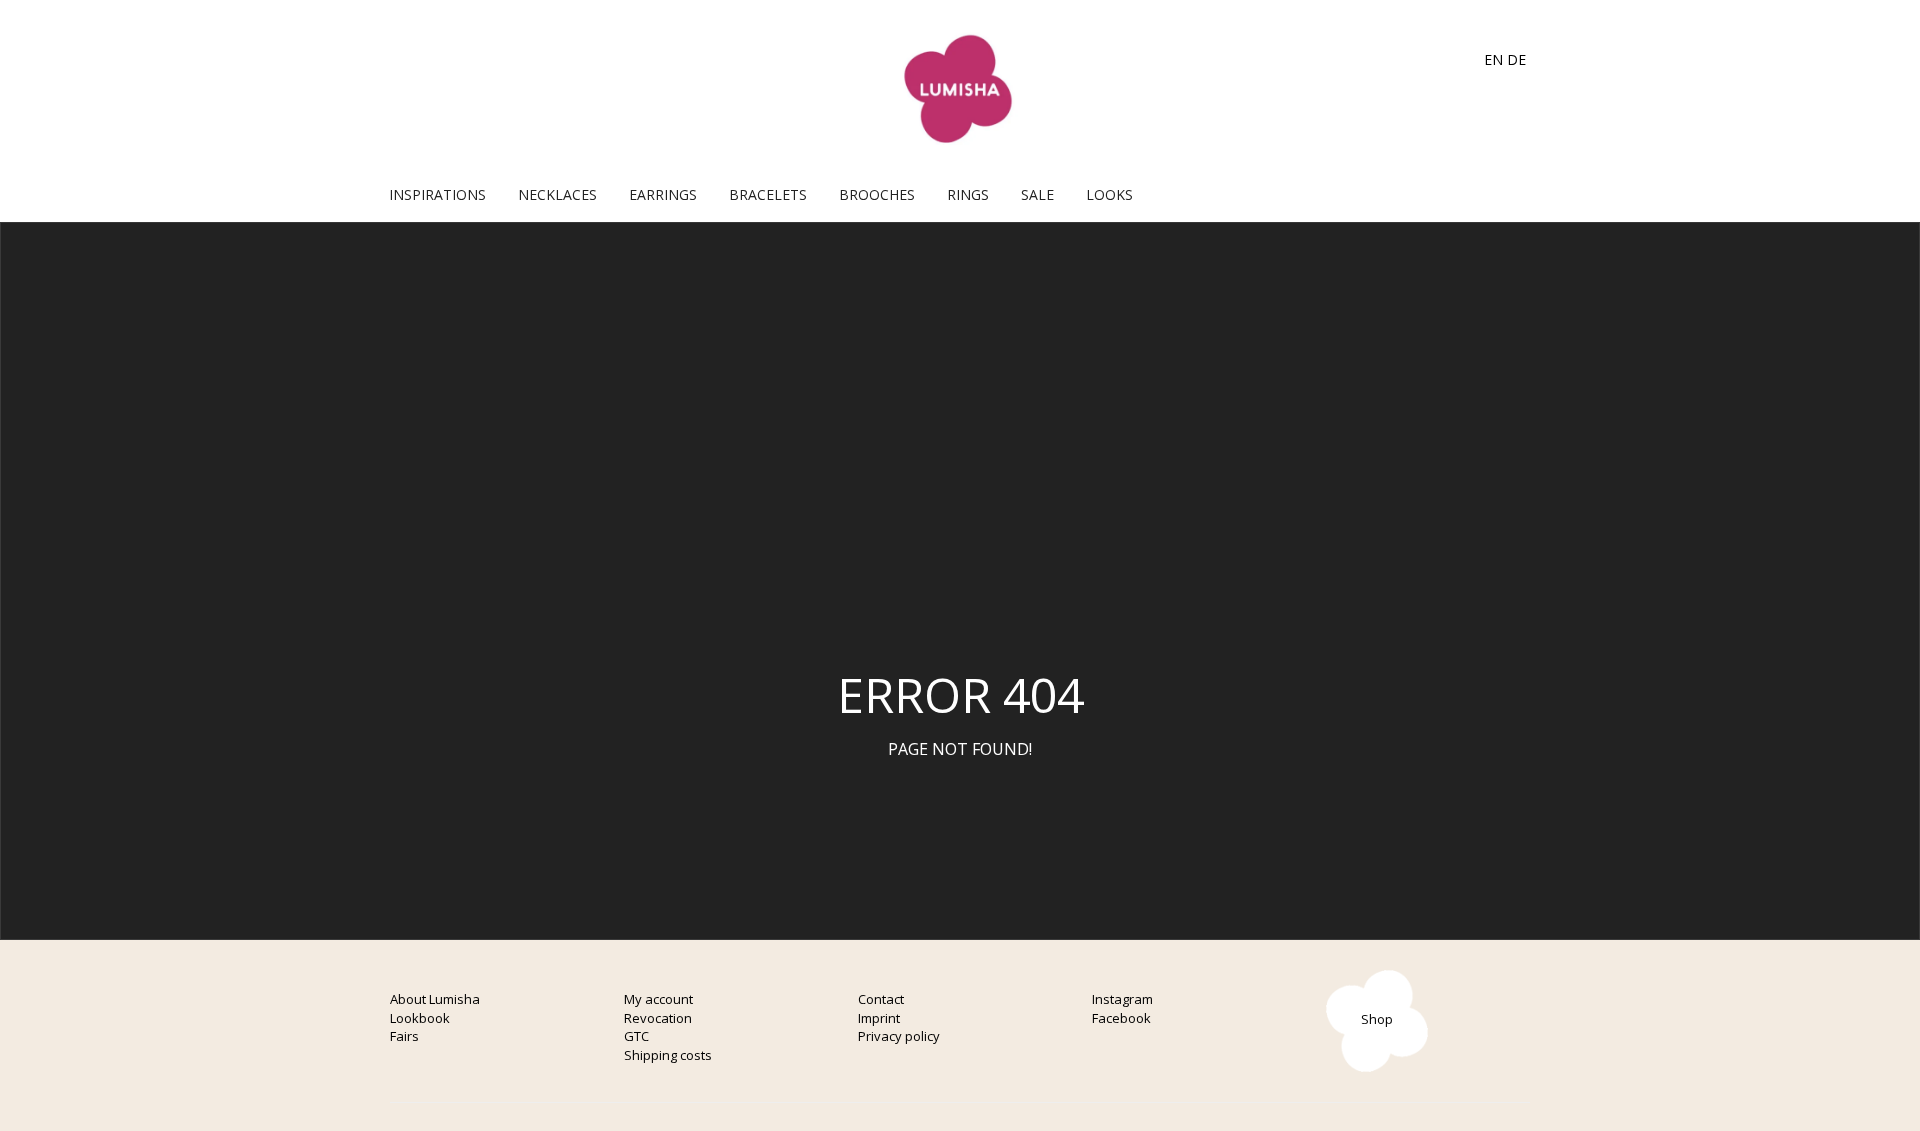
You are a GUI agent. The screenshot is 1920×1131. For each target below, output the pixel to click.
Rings (968, 194)
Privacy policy (899, 1036)
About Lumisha (435, 999)
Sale (1037, 194)
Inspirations (437, 194)
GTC (636, 1036)
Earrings (663, 194)
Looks (1109, 194)
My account (658, 999)
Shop (1377, 1019)
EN (1493, 59)
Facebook (1121, 1018)
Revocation (658, 1018)
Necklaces (557, 194)
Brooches (877, 194)
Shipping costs (668, 1055)
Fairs (404, 1036)
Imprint (879, 1018)
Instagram (1122, 999)
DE (1516, 59)
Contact (881, 999)
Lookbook (420, 1018)
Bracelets (768, 194)
